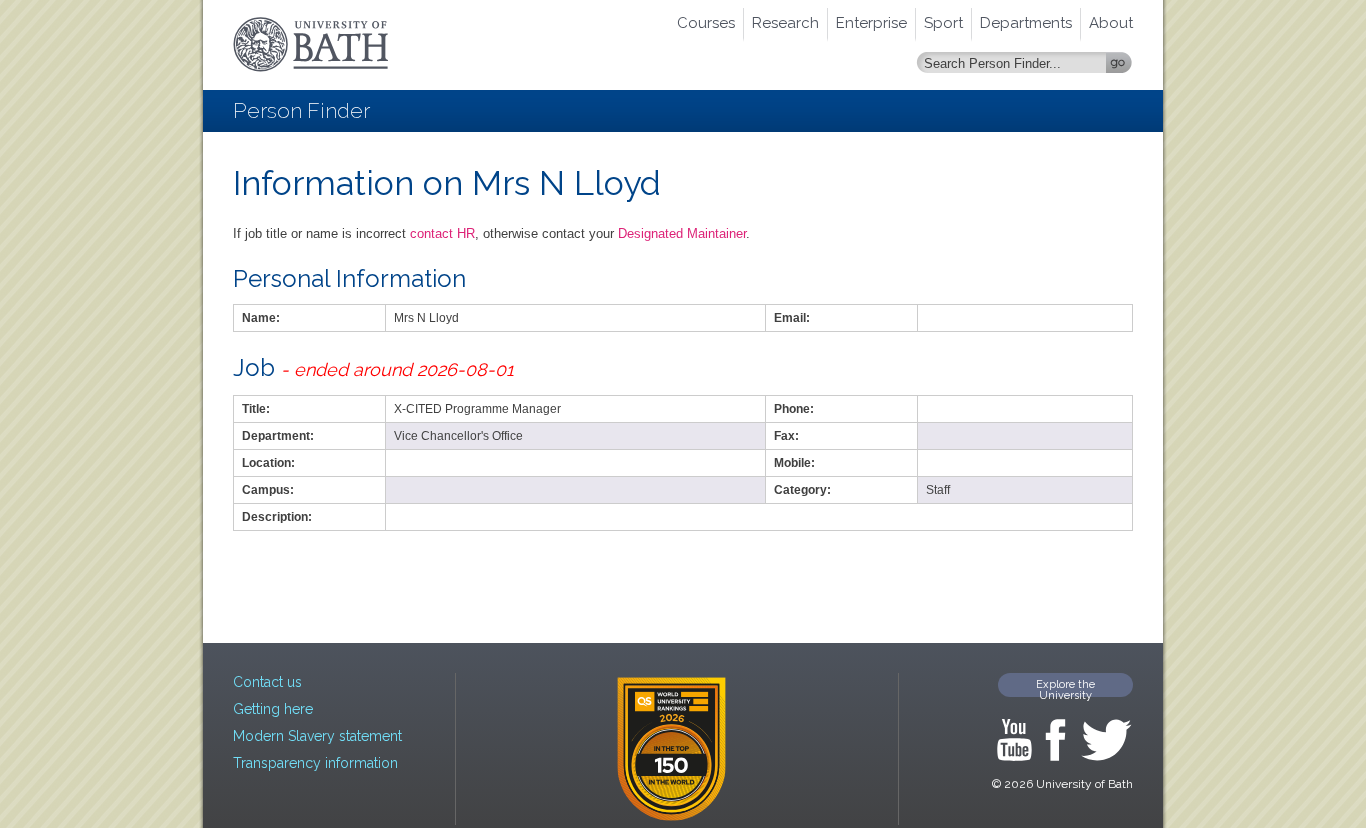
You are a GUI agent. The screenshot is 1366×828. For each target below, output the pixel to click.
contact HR (442, 233)
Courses (706, 23)
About (1111, 23)
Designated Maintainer (682, 233)
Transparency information (315, 763)
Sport (943, 23)
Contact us (267, 682)
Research (785, 23)
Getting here (273, 709)
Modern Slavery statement (317, 736)
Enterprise (871, 23)
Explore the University (1065, 687)
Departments (1026, 23)
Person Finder (301, 110)
